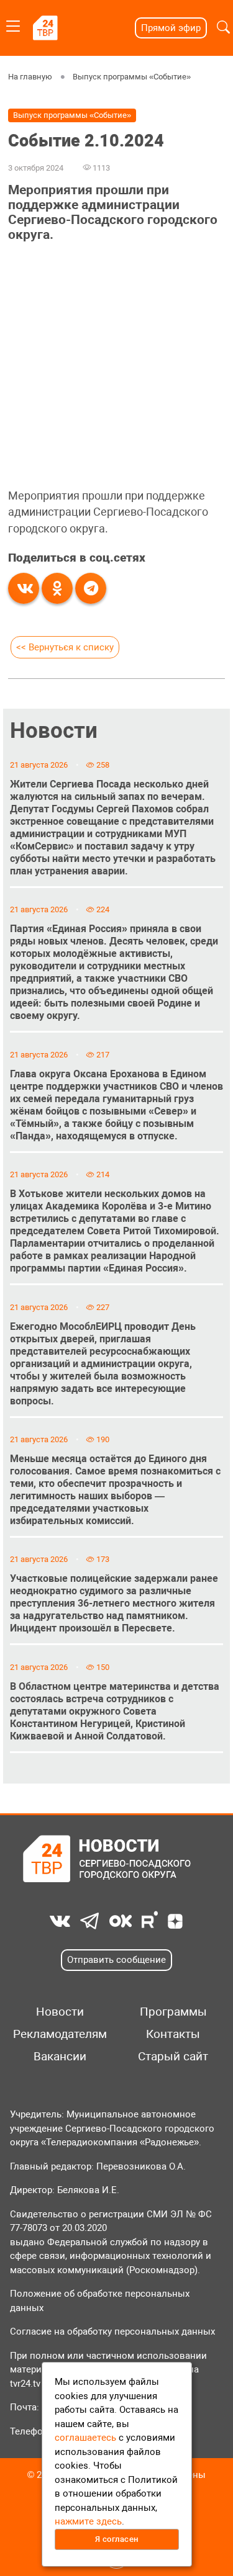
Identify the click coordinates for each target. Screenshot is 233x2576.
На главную (30, 77)
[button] (223, 28)
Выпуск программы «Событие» (132, 77)
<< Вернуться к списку (65, 647)
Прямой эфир (171, 28)
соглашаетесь (85, 2438)
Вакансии (60, 2057)
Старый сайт (173, 2057)
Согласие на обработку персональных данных (112, 2331)
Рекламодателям (60, 2034)
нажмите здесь (88, 2521)
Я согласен (117, 2539)
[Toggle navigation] (13, 24)
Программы (173, 2012)
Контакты (173, 2034)
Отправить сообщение (116, 1960)
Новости (54, 730)
